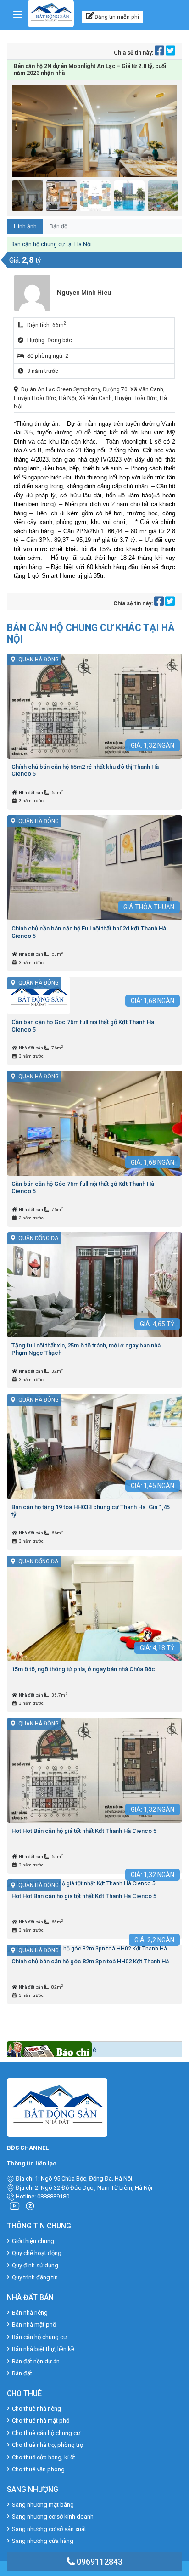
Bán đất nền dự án (36, 2361)
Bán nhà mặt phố (34, 2325)
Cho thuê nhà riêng (36, 2409)
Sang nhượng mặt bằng (43, 2505)
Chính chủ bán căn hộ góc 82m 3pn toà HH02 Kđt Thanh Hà (90, 1961)
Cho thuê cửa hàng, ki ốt (44, 2457)
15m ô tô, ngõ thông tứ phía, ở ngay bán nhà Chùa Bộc (83, 1669)
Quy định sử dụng (35, 2265)
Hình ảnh (25, 226)
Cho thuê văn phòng (38, 2469)
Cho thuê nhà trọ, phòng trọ (47, 2445)
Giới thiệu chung (33, 2241)
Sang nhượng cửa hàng (43, 2541)
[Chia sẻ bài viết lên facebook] (160, 53)
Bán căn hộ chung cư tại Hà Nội (51, 244)
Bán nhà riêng (30, 2313)
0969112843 (99, 2562)
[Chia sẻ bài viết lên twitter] (170, 53)
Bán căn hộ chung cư (39, 2337)
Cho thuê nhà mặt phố (41, 2421)
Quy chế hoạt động (37, 2253)
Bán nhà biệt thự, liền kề (43, 2349)
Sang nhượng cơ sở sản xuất (49, 2529)
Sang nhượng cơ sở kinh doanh (53, 2517)
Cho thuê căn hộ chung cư (46, 2433)
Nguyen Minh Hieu (84, 293)
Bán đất (22, 2373)
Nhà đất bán (31, 792)
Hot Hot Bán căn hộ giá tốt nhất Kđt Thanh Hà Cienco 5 (84, 1831)
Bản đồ (58, 226)
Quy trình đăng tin (35, 2277)
